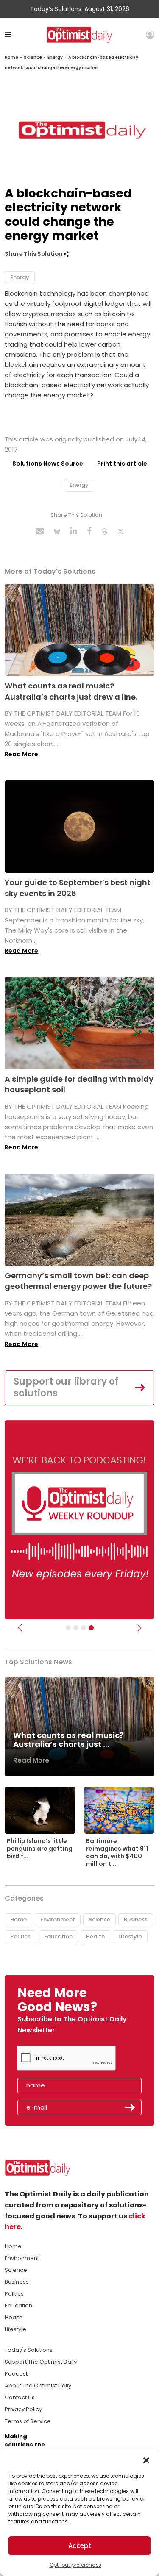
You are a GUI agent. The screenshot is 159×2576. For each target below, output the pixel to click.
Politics (20, 1936)
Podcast (16, 2374)
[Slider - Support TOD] (84, 1628)
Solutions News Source (48, 464)
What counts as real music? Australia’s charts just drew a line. (71, 691)
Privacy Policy (23, 2409)
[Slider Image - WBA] (76, 1628)
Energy (55, 57)
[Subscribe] (68, 1628)
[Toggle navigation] (8, 35)
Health (95, 1936)
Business (136, 1920)
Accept (80, 2546)
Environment (58, 1920)
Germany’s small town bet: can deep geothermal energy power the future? (78, 1281)
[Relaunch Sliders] (91, 1628)
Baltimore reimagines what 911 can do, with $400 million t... (117, 1853)
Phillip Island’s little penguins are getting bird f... (40, 1849)
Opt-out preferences (75, 2565)
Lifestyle (130, 1936)
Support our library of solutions (66, 1388)
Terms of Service (28, 2421)
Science (33, 57)
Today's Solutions (29, 2350)
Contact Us (20, 2397)
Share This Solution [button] (34, 254)
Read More (21, 754)
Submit (130, 2107)
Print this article (122, 464)
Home (11, 57)
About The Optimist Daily (38, 2386)
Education (58, 1936)
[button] (146, 2459)
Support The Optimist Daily (41, 2362)
